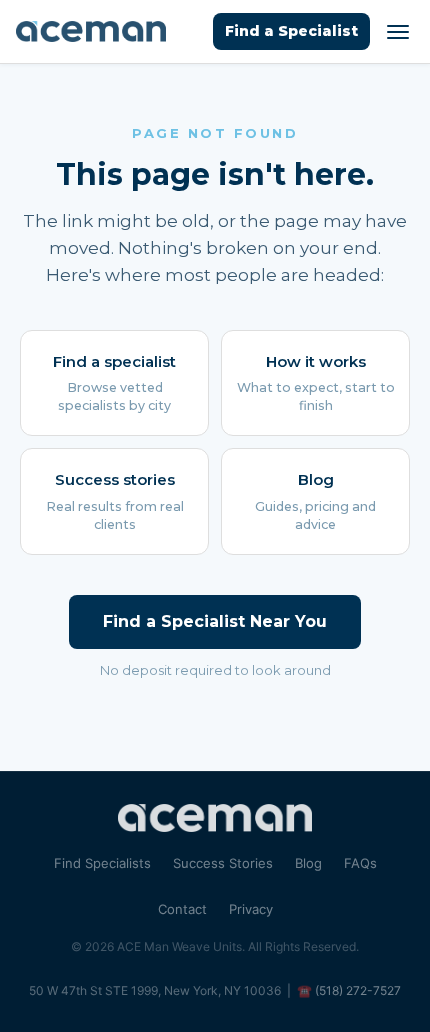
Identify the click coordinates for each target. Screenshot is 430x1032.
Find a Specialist (291, 31)
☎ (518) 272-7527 (349, 990)
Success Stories (223, 863)
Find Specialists (102, 863)
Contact (182, 909)
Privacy (251, 909)
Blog (315, 501)
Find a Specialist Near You (215, 621)
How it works (316, 383)
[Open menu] (398, 32)
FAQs (360, 863)
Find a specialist (114, 383)
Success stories (115, 501)
